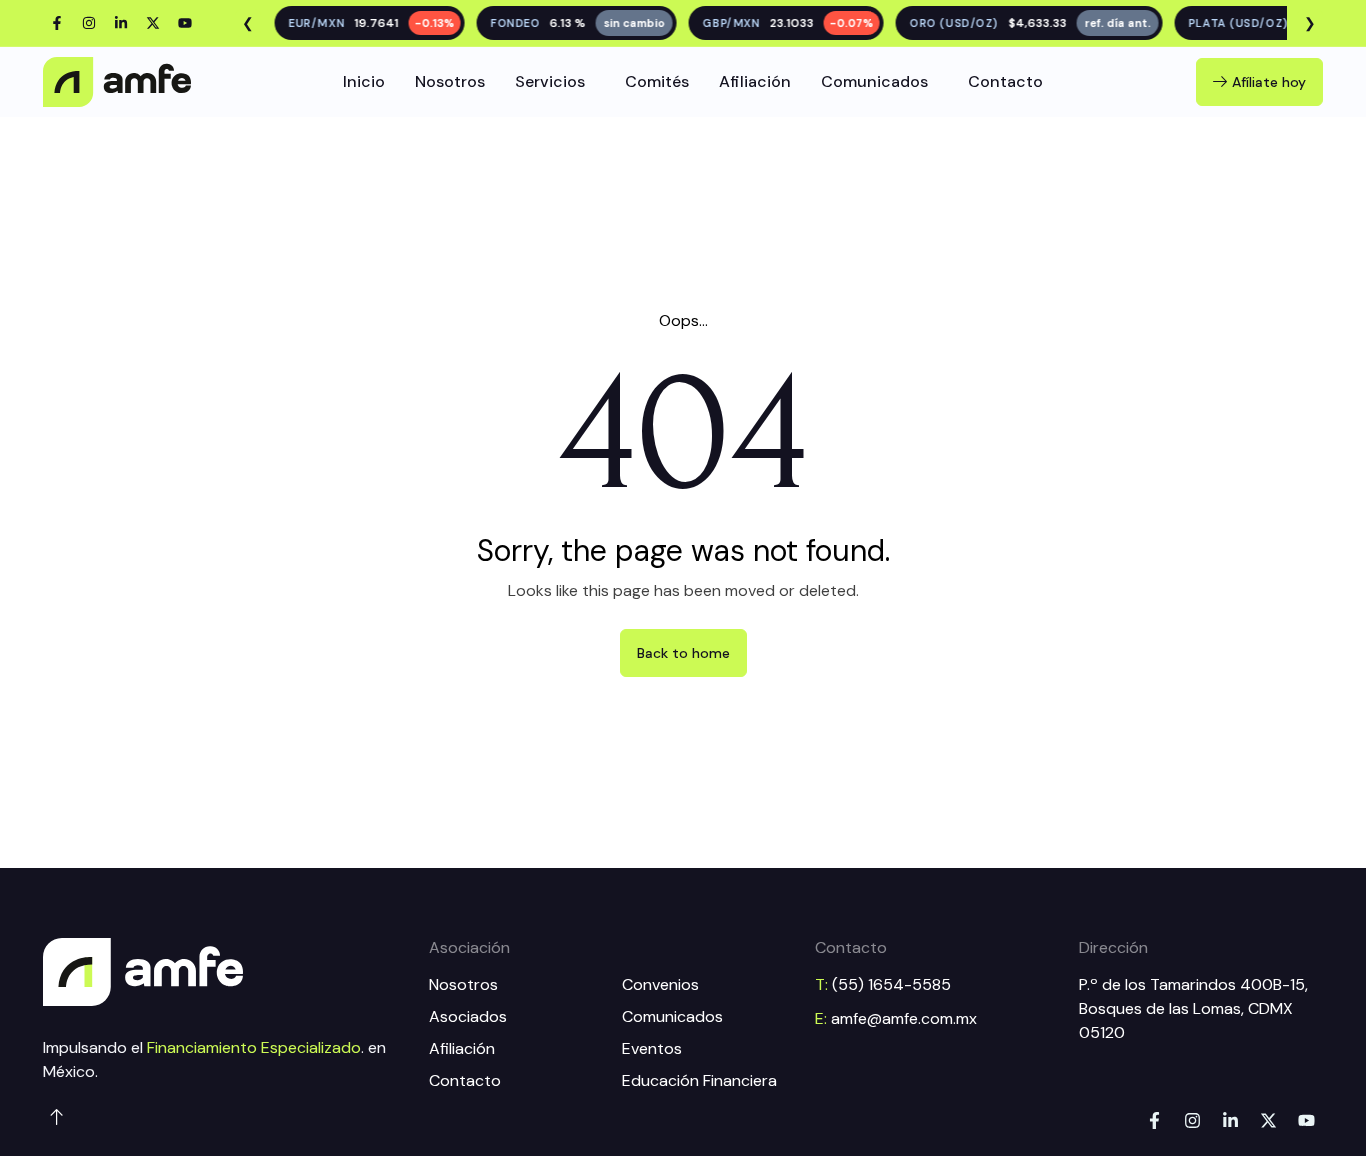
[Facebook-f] (57, 23)
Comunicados (874, 81)
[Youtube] (185, 23)
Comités (657, 81)
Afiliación (755, 81)
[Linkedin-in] (121, 23)
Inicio (364, 81)
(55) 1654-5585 (891, 984)
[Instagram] (89, 23)
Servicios (550, 81)
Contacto (1005, 81)
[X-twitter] (153, 23)
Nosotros (450, 81)
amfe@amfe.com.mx (904, 1018)
